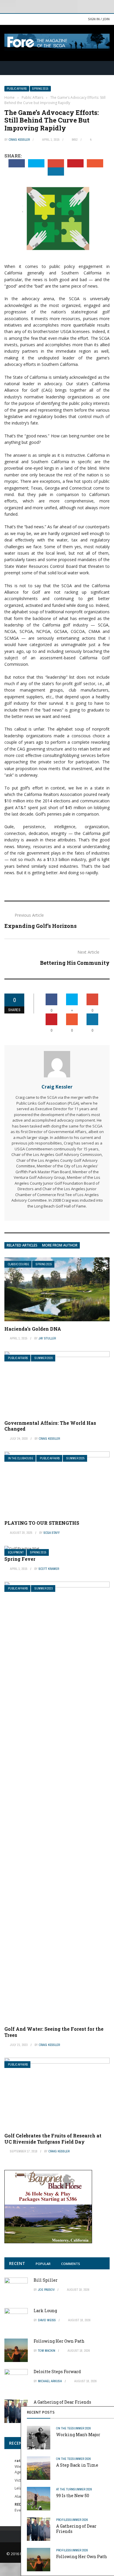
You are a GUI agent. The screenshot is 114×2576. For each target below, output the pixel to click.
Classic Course (19, 1264)
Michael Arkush (50, 2381)
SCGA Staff (52, 1533)
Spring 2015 (40, 89)
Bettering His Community (75, 963)
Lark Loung (45, 2311)
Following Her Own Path (82, 2557)
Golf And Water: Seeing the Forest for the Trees (54, 2032)
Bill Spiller (46, 2280)
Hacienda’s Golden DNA (33, 1329)
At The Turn (65, 2489)
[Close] (108, 2412)
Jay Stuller (47, 1338)
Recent (17, 2263)
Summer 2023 (44, 1588)
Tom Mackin (47, 2351)
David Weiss (47, 2320)
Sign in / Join (99, 19)
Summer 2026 (82, 2428)
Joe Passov (46, 2290)
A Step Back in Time (77, 2465)
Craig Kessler (19, 140)
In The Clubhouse (21, 1458)
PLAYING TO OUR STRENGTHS (42, 1523)
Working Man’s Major (78, 2435)
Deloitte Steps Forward (57, 2372)
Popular (43, 2264)
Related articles (22, 1245)
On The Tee (64, 2428)
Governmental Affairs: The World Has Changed (50, 1426)
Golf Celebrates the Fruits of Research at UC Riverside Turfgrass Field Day (53, 2139)
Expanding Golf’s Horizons (40, 926)
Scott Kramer (49, 1569)
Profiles (63, 2520)
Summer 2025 (76, 1458)
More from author (60, 1245)
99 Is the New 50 (73, 2496)
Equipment (16, 1552)
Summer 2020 (44, 1358)
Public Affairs (17, 89)
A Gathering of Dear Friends (76, 2529)
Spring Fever (20, 1559)
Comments (71, 2264)
